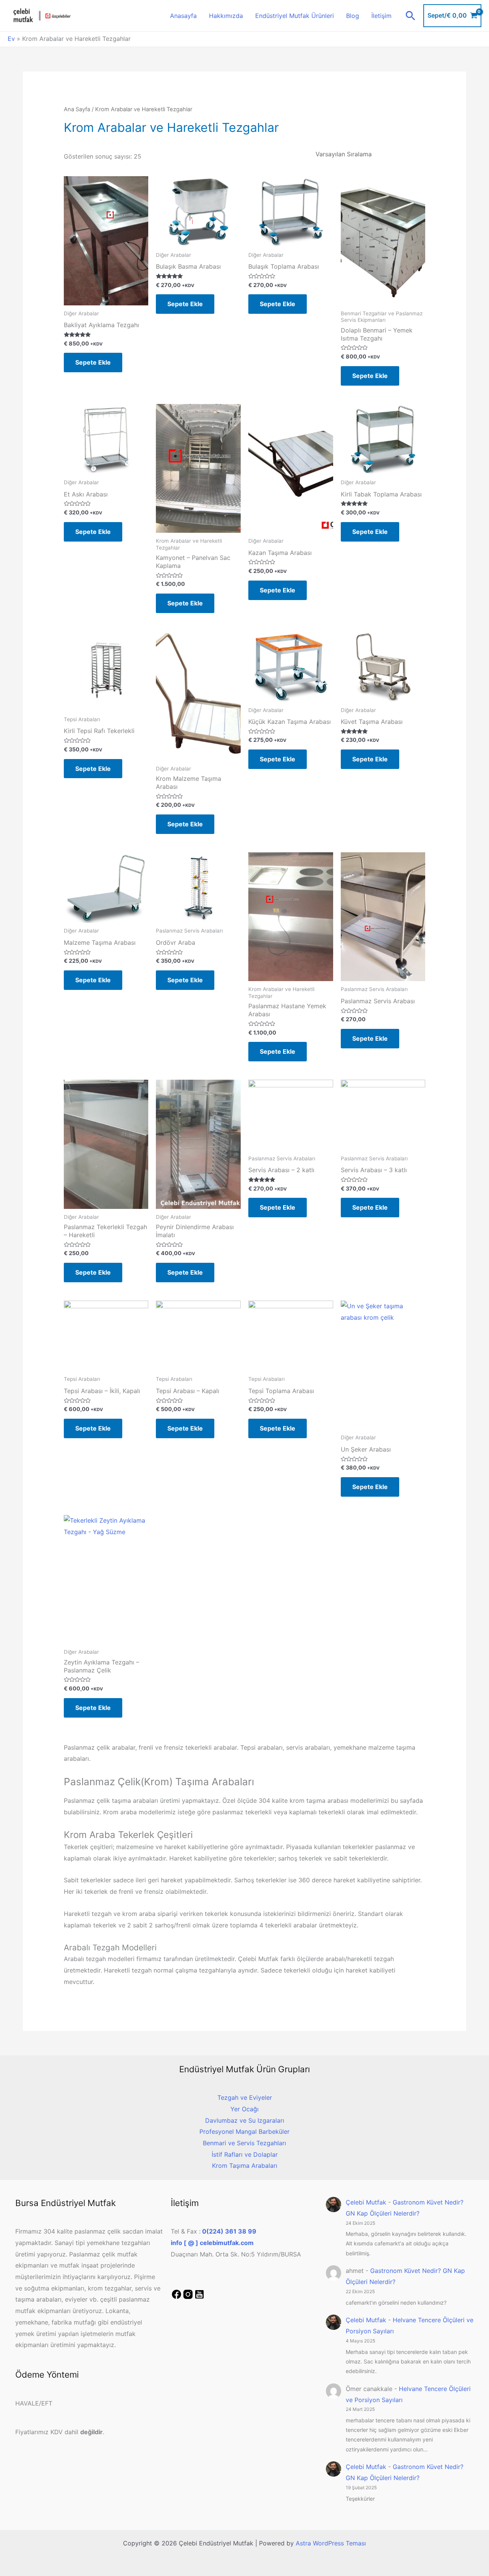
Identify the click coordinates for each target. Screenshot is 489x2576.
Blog (353, 16)
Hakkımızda (226, 16)
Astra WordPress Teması (331, 2543)
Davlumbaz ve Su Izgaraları (245, 2120)
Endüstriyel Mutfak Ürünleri (295, 16)
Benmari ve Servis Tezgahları (244, 2143)
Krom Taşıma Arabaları (245, 2166)
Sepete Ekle (93, 362)
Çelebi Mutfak (366, 2202)
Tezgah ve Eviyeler (245, 2097)
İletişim (381, 16)
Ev (11, 39)
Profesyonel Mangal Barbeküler (244, 2132)
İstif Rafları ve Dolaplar (245, 2154)
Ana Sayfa (77, 109)
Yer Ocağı (244, 2109)
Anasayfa (183, 16)
